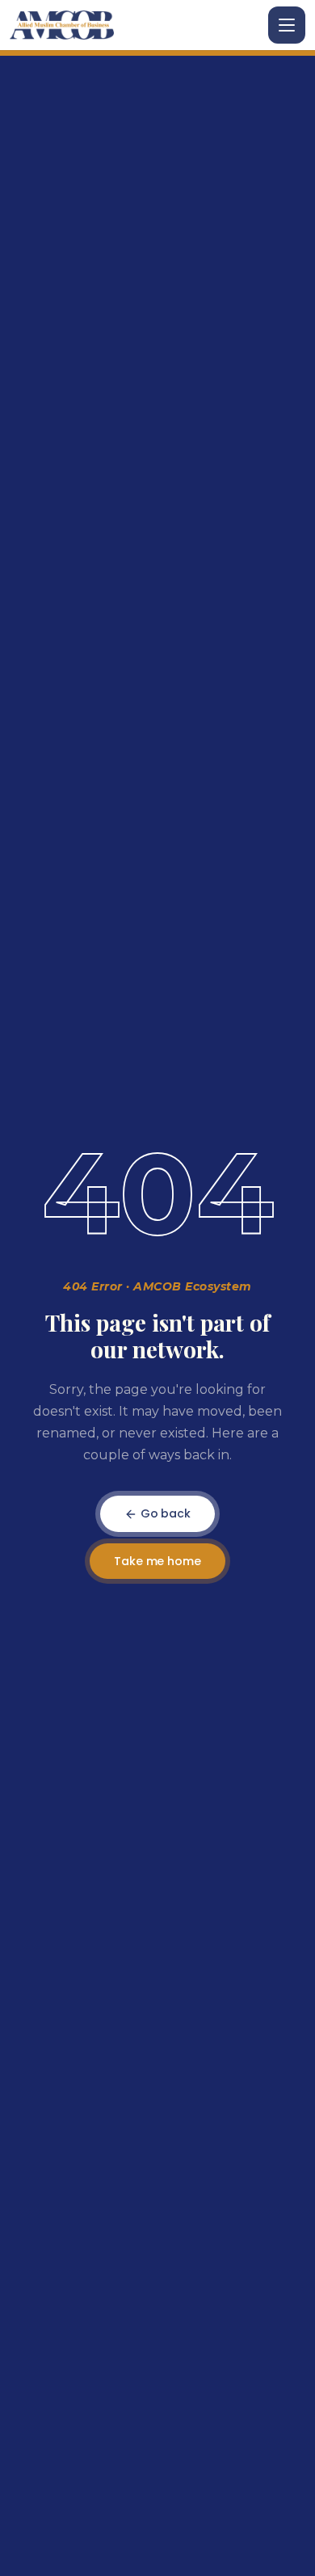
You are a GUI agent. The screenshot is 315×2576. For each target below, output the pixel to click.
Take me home (157, 1561)
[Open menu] (287, 25)
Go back (164, 1513)
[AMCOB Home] (62, 25)
